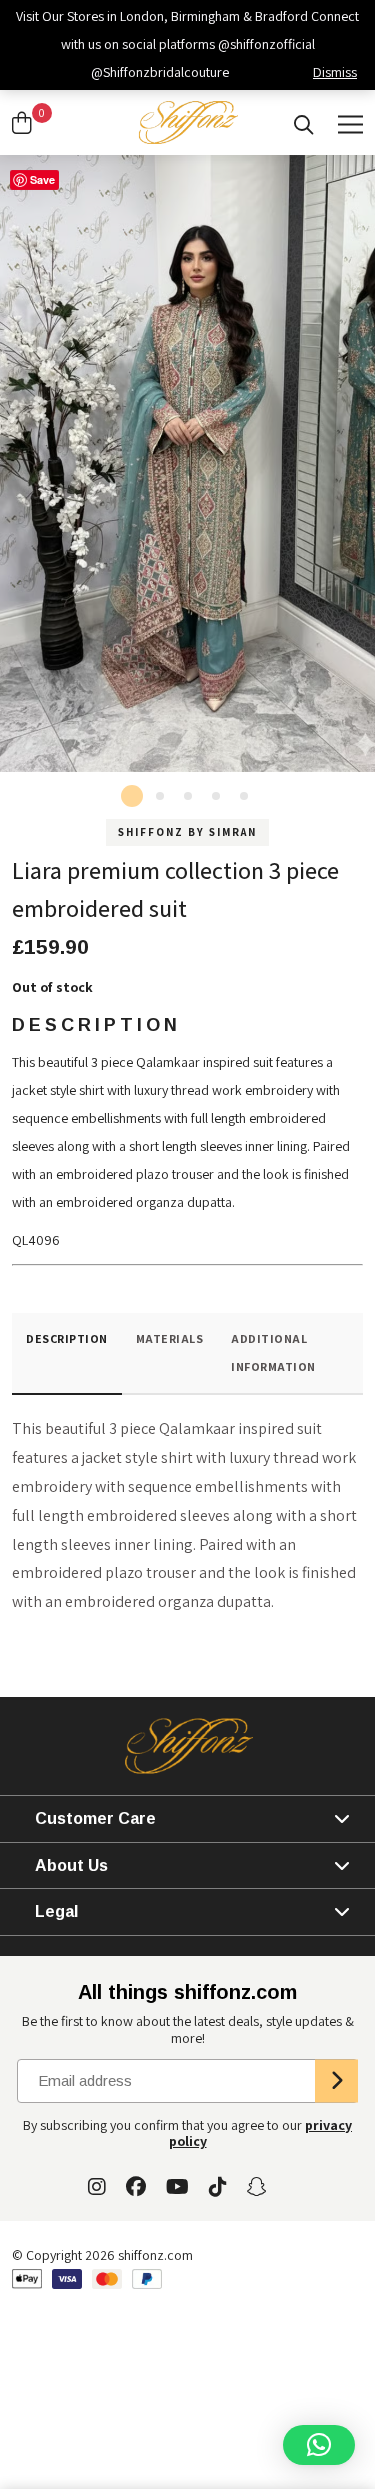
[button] (319, 2445)
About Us (71, 1865)
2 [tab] (160, 796)
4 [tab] (216, 796)
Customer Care (95, 1818)
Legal (56, 1911)
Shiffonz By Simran (187, 832)
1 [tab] (132, 796)
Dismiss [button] (335, 72)
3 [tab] (188, 796)
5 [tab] (244, 796)
